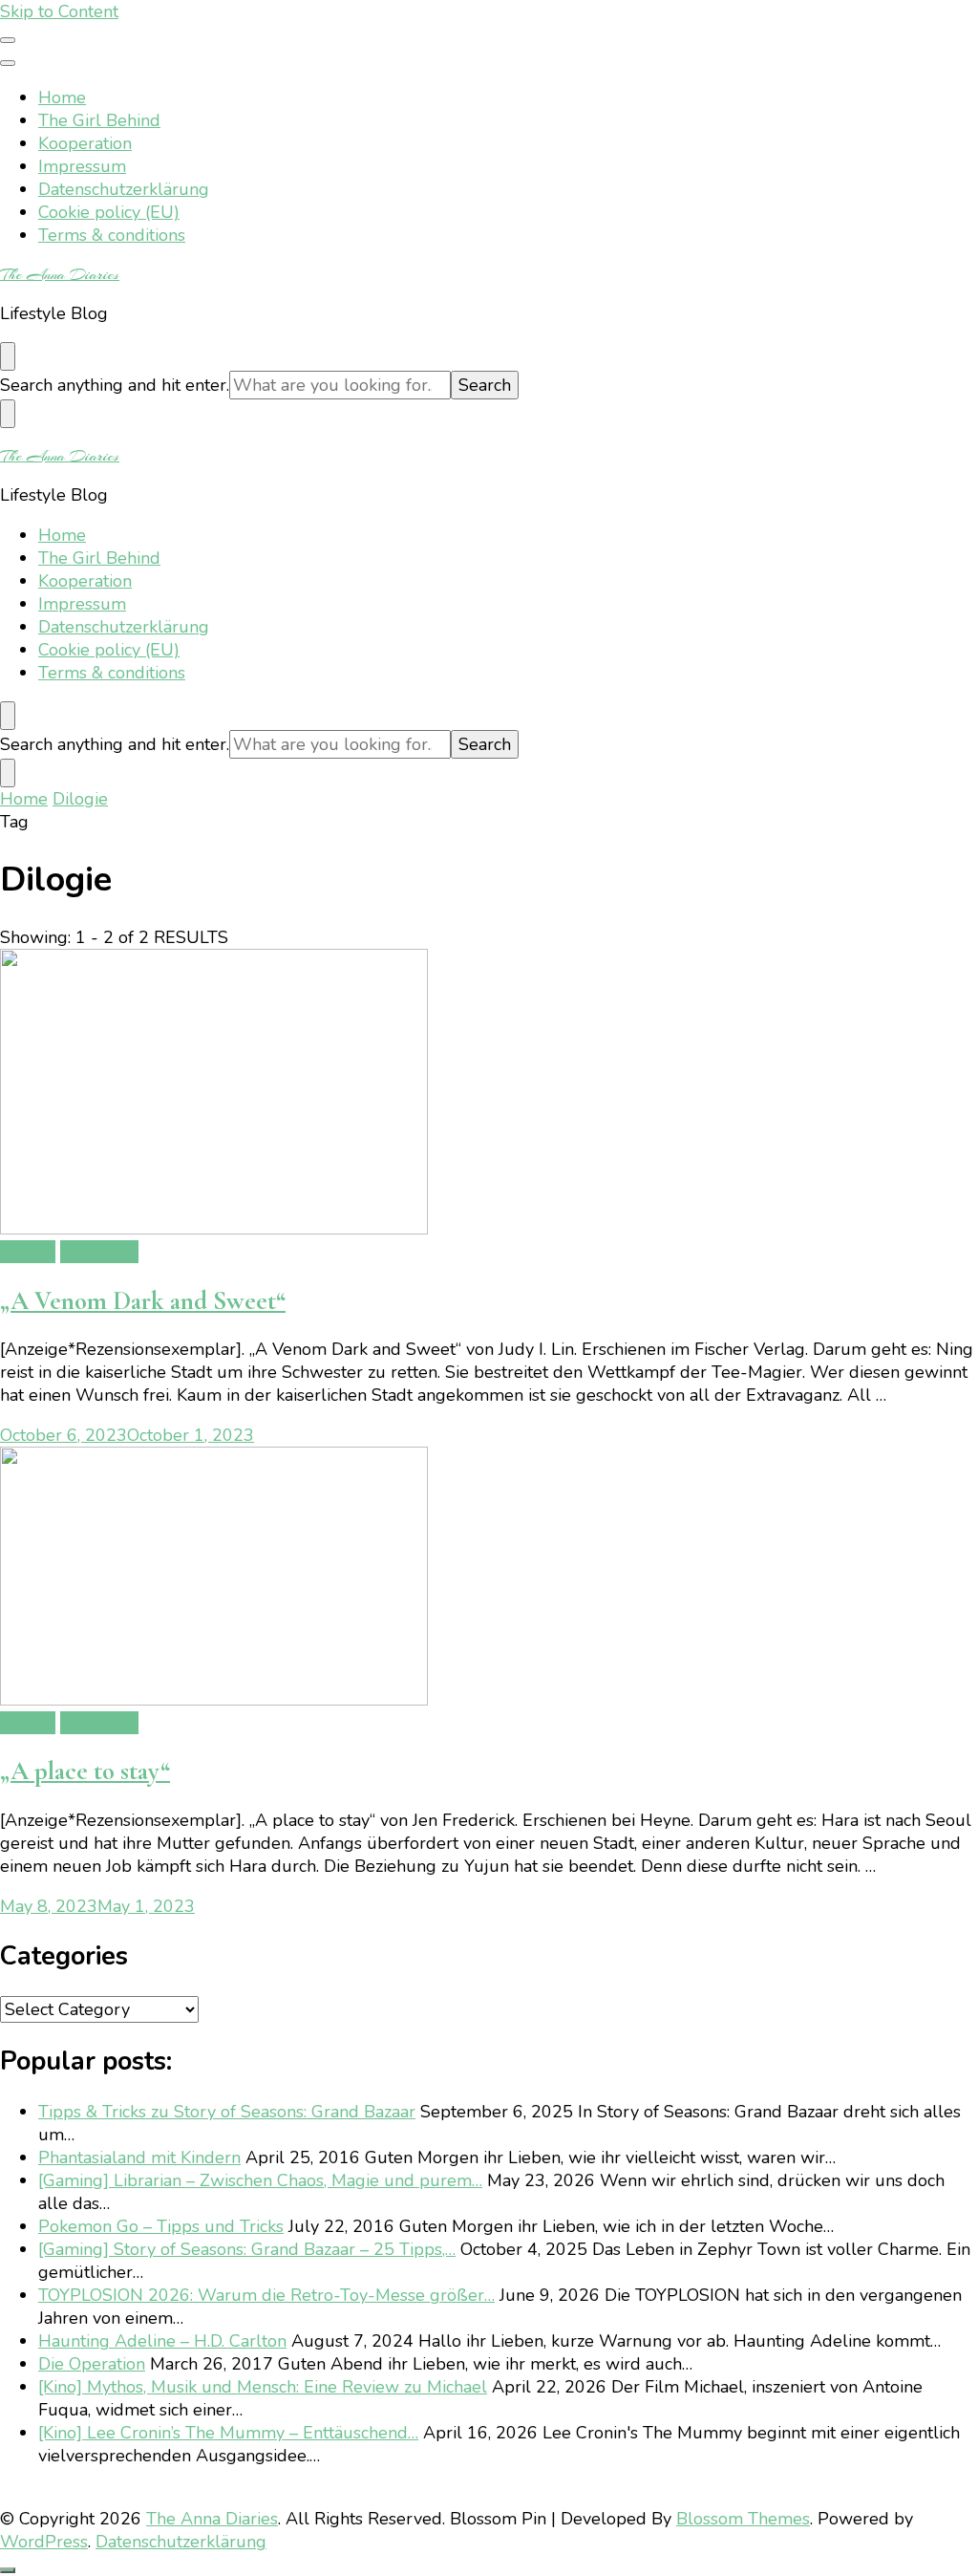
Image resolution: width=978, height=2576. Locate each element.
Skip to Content (59, 11)
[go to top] (8, 2570)
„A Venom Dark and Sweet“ (143, 1301)
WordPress (44, 2542)
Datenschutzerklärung (124, 189)
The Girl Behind (99, 120)
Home (62, 97)
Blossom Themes (743, 2519)
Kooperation (85, 143)
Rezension (99, 1252)
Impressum (82, 166)
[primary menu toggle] (8, 40)
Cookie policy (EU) (109, 212)
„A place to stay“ (85, 1771)
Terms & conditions (112, 235)
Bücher (28, 1252)
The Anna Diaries (60, 274)
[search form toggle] (8, 356)
